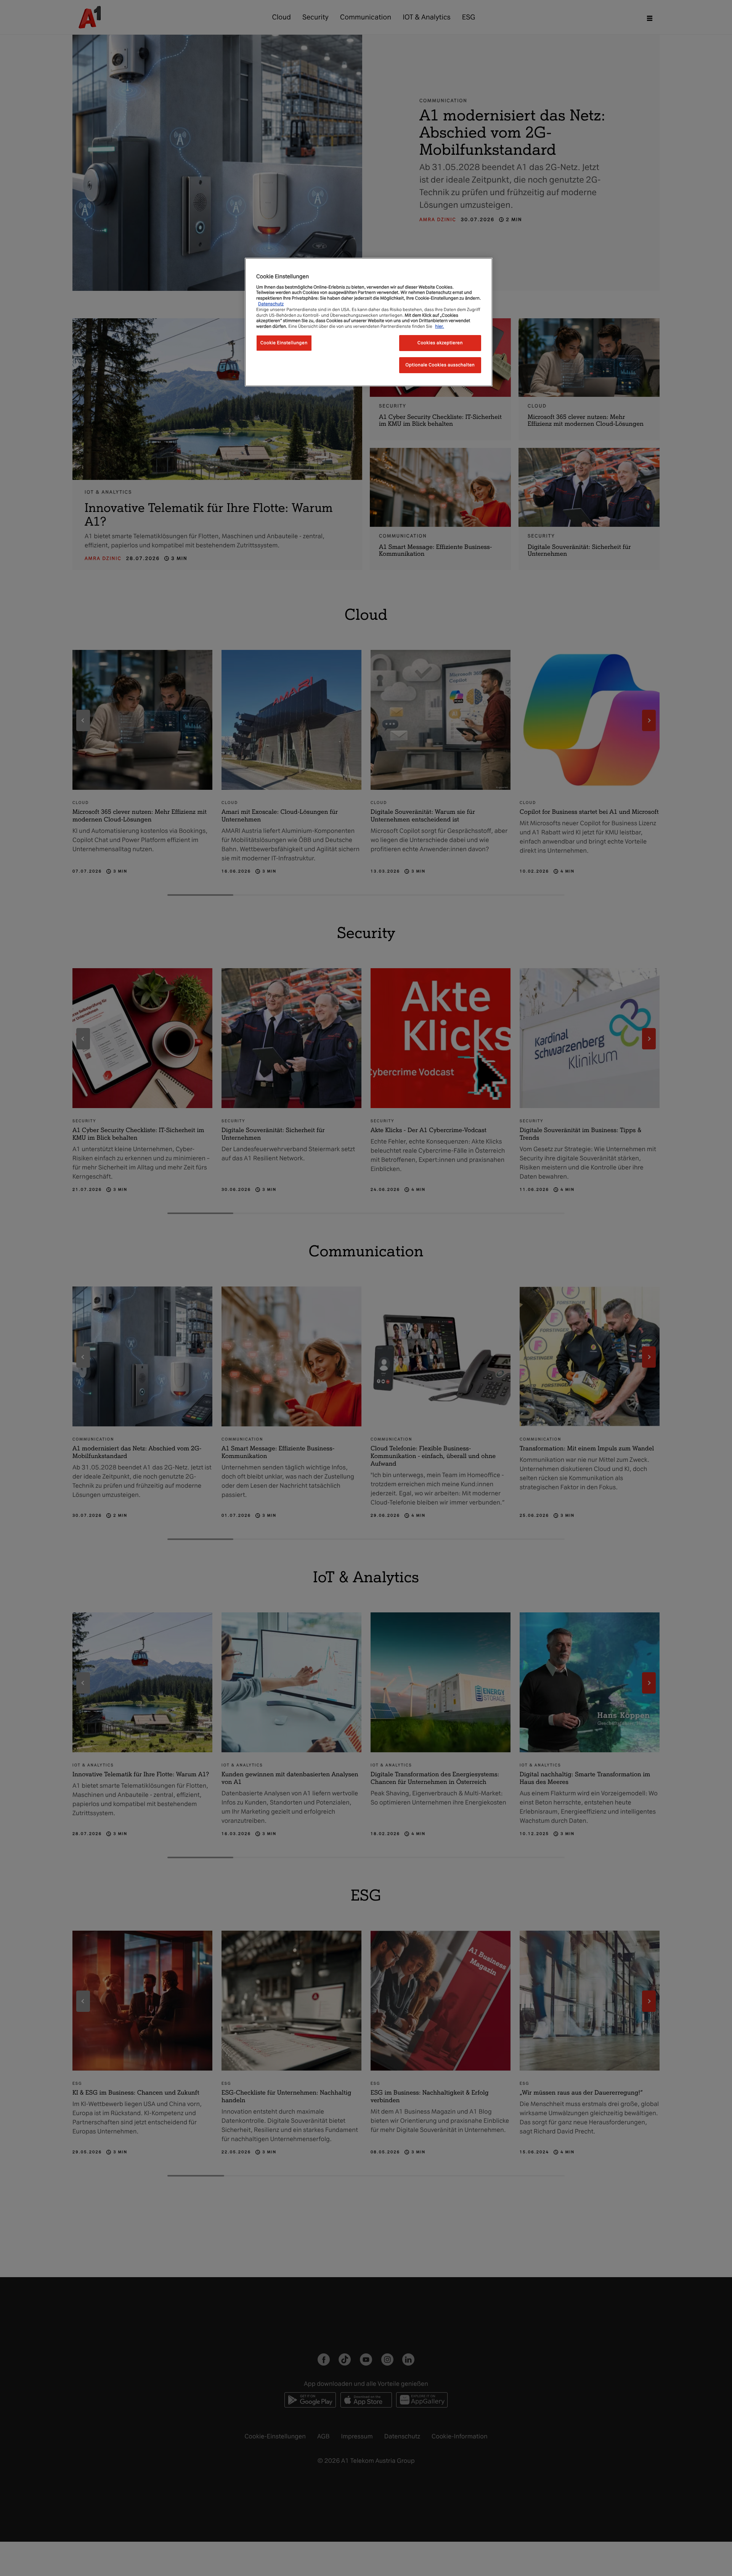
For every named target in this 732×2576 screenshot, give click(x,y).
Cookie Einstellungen (284, 343)
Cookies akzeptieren (440, 343)
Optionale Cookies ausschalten (440, 365)
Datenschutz (271, 304)
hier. (440, 326)
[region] (369, 322)
